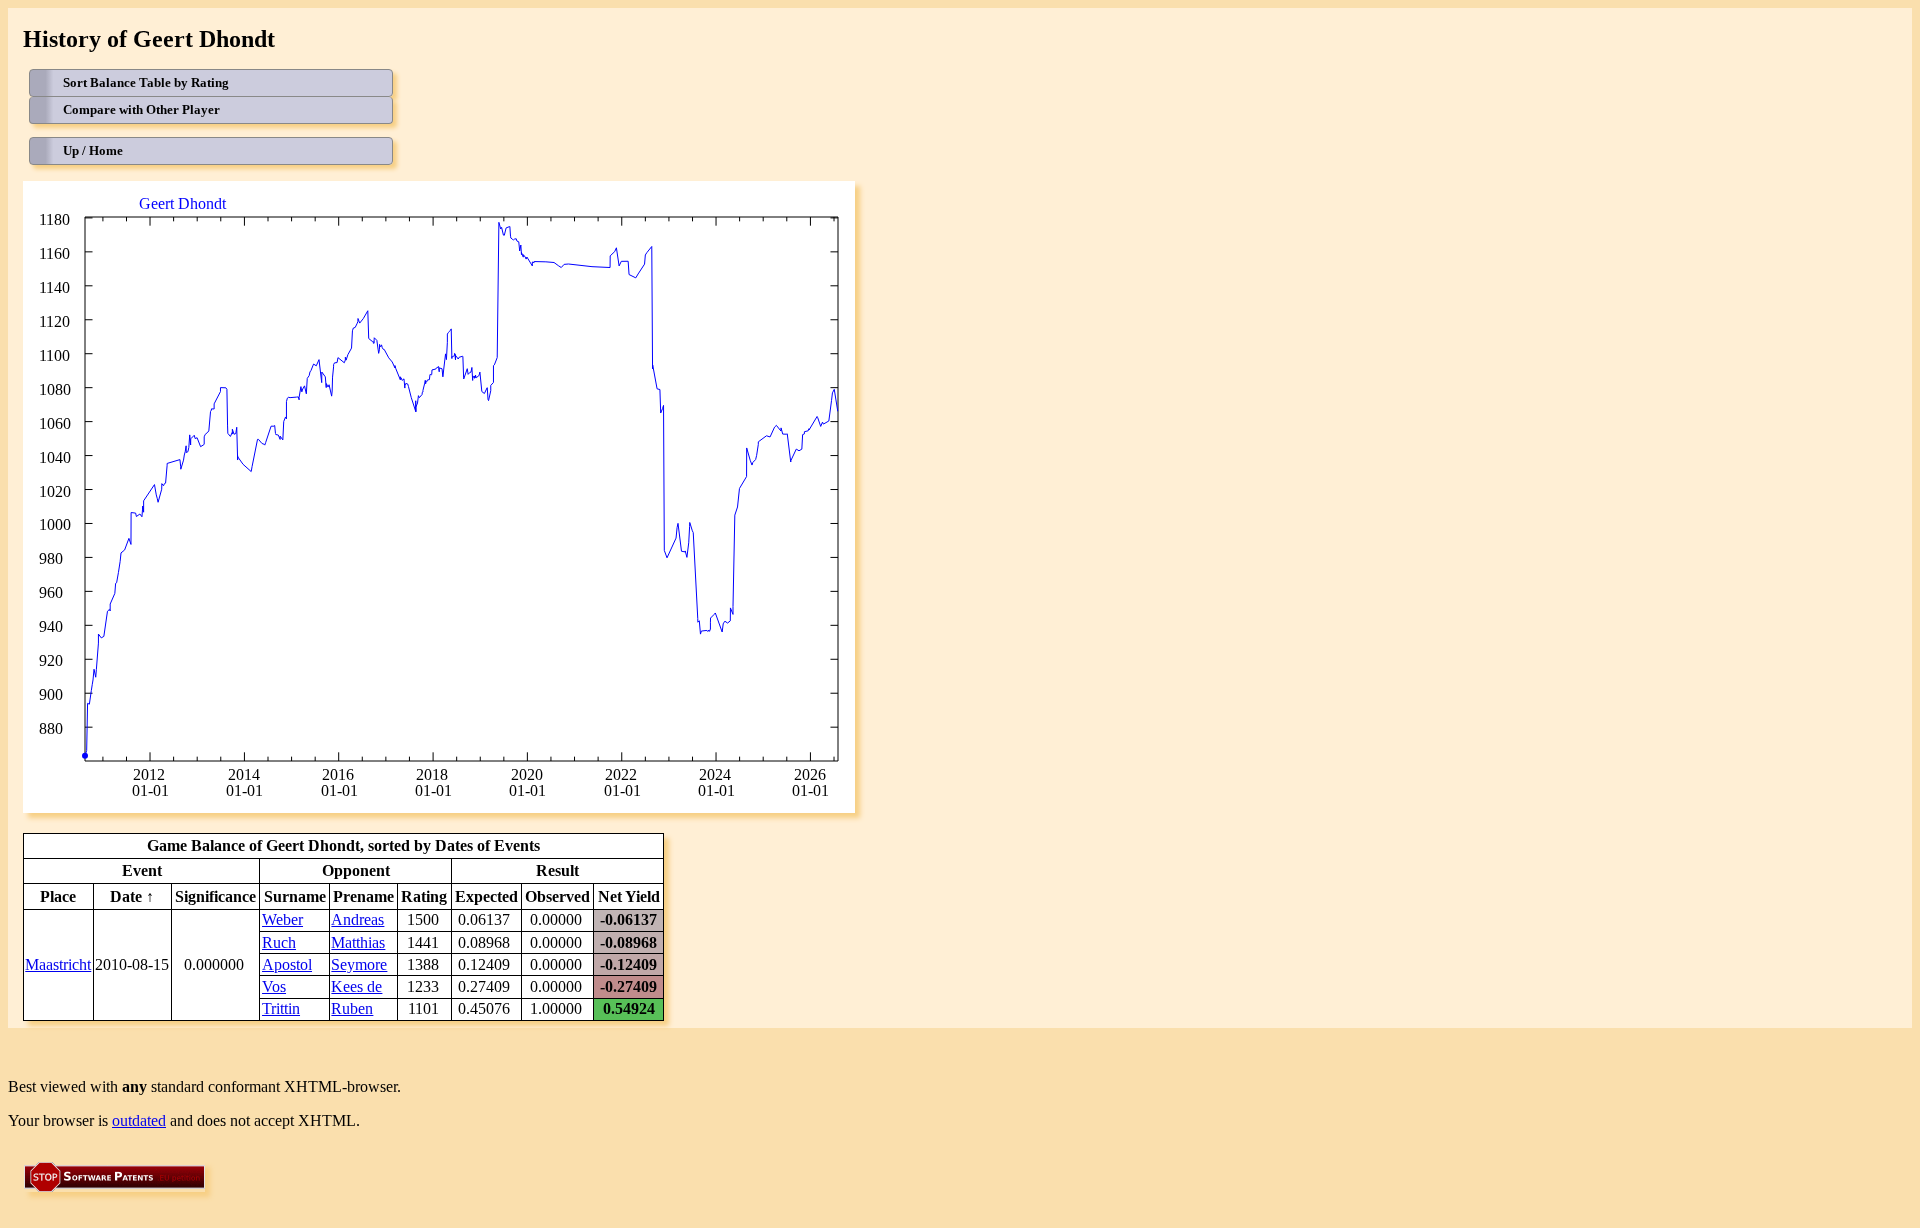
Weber (282, 919)
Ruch (279, 942)
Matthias (358, 942)
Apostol (287, 964)
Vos (274, 986)
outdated (139, 1120)
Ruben (352, 1008)
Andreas (357, 919)
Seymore (359, 964)
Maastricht (58, 964)
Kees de (356, 986)
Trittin (281, 1008)
